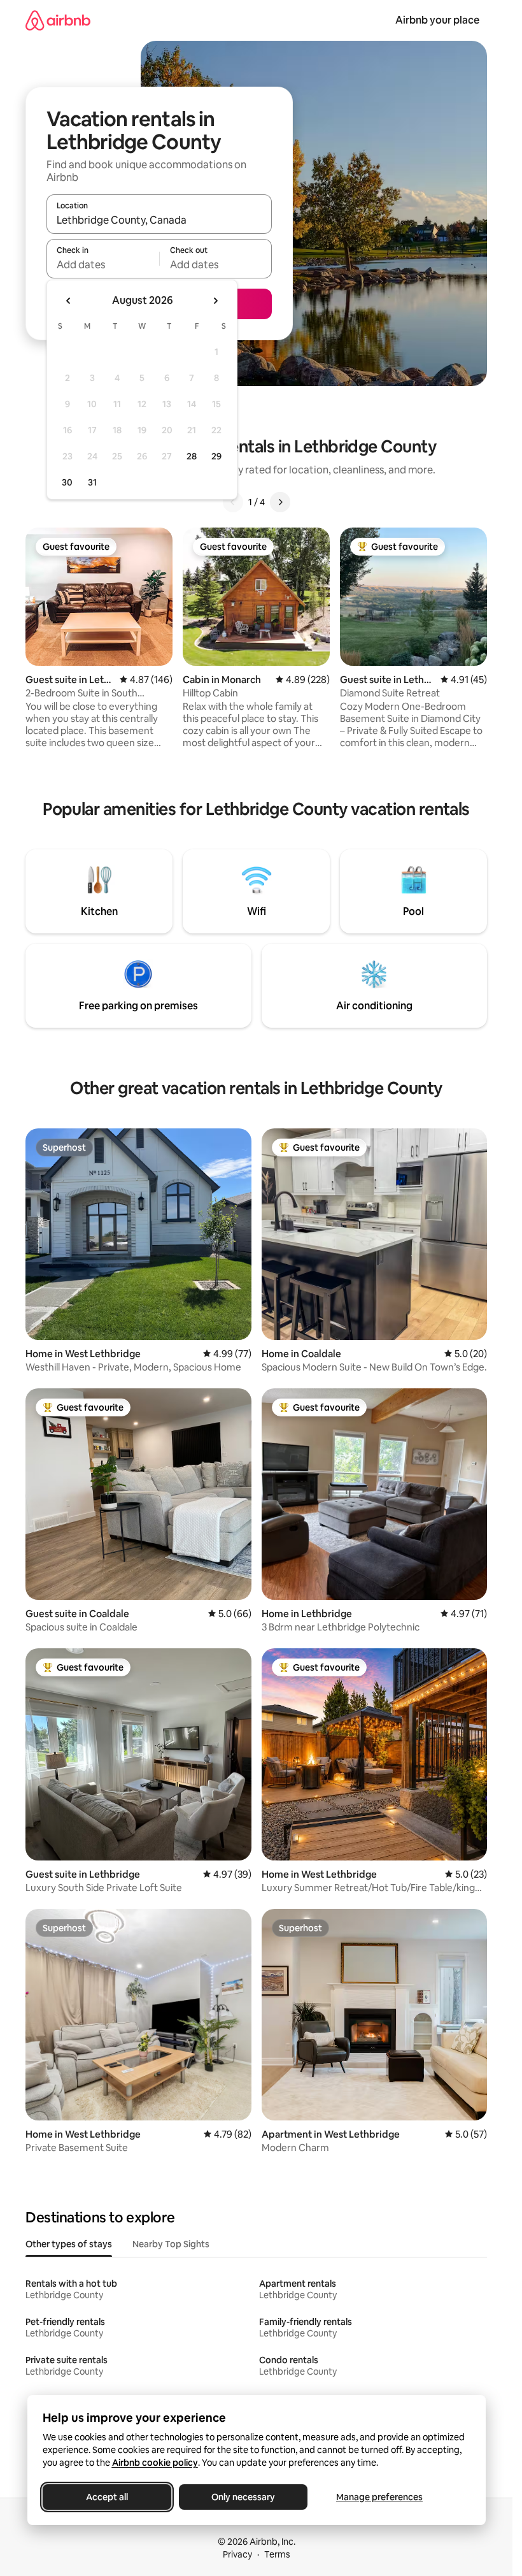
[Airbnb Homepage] (58, 20)
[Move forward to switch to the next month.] (215, 301)
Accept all (107, 2497)
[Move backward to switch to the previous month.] (69, 301)
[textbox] (103, 264)
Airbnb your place (437, 20)
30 (67, 482)
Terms (277, 2554)
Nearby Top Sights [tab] (171, 2244)
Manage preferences (379, 2497)
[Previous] (233, 502)
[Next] (280, 502)
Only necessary (243, 2497)
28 (192, 456)
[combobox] (159, 220)
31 (92, 482)
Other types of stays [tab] (69, 2244)
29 (216, 456)
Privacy (237, 2554)
